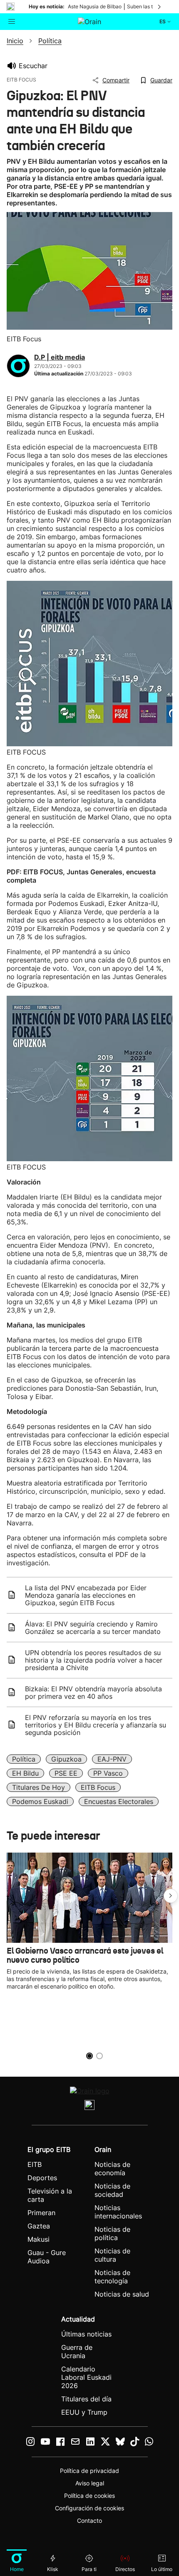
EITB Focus (98, 1787)
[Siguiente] (160, 7)
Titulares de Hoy (39, 1787)
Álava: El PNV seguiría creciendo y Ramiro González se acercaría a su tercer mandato (93, 1628)
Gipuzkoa (66, 1759)
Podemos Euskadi (40, 1801)
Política (24, 1759)
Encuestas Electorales (119, 1801)
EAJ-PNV (112, 1759)
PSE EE (66, 1773)
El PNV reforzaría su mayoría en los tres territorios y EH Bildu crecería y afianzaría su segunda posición (96, 1725)
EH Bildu (25, 1773)
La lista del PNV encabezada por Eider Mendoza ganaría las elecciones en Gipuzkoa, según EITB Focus (86, 1595)
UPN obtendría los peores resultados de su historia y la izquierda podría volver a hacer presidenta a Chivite (94, 1660)
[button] (171, 1896)
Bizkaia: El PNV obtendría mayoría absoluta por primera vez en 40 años (93, 1693)
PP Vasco (108, 1773)
